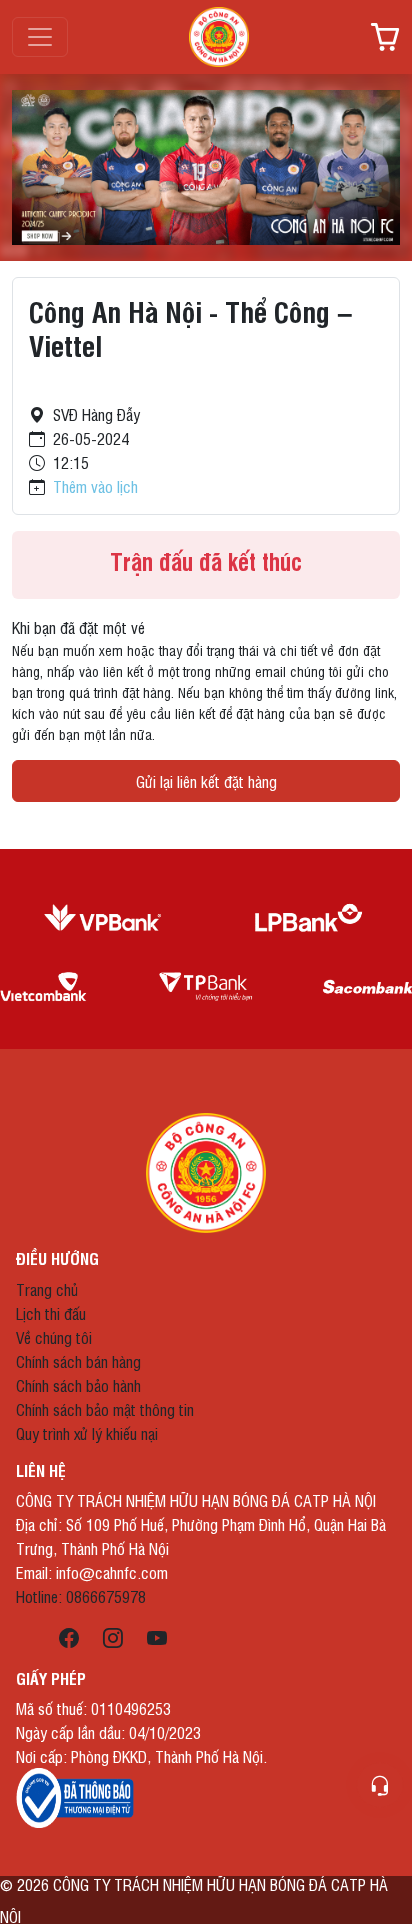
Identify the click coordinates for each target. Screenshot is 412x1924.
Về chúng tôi (54, 1337)
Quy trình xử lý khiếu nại (87, 1433)
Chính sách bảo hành (78, 1385)
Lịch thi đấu (51, 1313)
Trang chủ (47, 1289)
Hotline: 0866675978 (81, 1596)
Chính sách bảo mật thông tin (105, 1409)
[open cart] (385, 37)
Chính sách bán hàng (78, 1361)
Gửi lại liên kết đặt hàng (206, 781)
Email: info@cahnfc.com (92, 1572)
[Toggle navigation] (40, 37)
